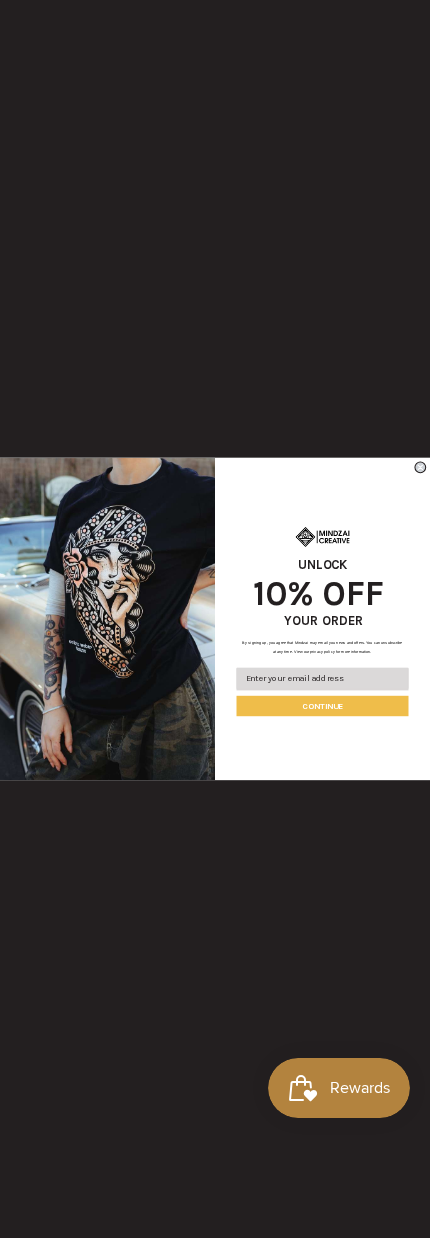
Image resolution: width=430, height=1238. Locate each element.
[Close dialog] (420, 467)
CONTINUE (322, 706)
